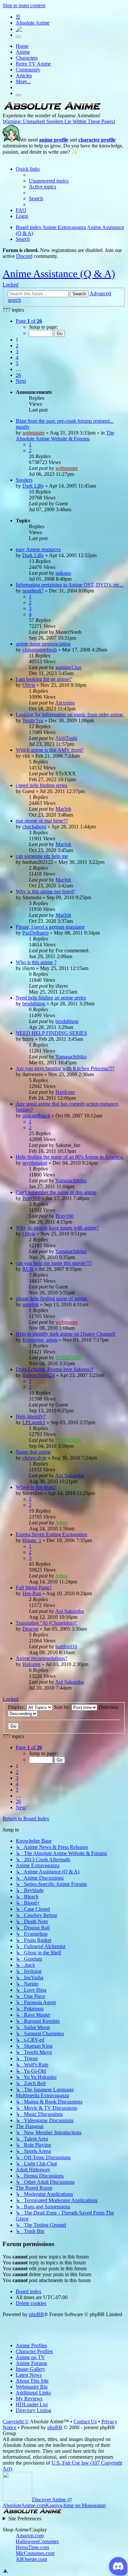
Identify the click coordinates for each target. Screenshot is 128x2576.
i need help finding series (42, 785)
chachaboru (34, 827)
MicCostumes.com (35, 2553)
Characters (27, 58)
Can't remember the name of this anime (56, 1192)
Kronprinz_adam (40, 1340)
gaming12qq (68, 667)
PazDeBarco (35, 933)
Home (22, 46)
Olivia (29, 685)
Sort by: (63, 1707)
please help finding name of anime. (52, 1298)
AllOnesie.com (31, 2559)
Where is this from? (36, 1487)
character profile (97, 140)
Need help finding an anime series (51, 998)
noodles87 (33, 591)
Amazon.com (30, 2536)
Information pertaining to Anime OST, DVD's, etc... (70, 585)
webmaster (33, 433)
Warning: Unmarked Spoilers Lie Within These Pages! (59, 121)
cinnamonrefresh (40, 650)
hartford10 (66, 1646)
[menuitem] (49, 181)
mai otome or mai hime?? (42, 821)
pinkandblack (36, 1116)
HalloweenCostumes (37, 2541)
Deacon (30, 1629)
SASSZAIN (68, 1357)
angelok (31, 1304)
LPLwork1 (34, 1422)
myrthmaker (35, 1163)
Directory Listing (33, 2410)
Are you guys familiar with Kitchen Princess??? (65, 1068)
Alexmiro (65, 703)
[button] (29, 321)
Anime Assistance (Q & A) (59, 274)
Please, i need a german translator (50, 927)
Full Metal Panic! (34, 1588)
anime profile (54, 140)
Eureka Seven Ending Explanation (52, 1534)
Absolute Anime (33, 23)
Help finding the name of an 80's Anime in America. (70, 1157)
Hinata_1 (32, 1540)
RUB (28, 1269)
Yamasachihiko (71, 1057)
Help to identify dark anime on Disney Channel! (66, 1334)
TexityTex (33, 720)
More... (23, 81)
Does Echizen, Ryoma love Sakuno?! (54, 1369)
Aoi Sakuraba (69, 1475)
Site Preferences (25, 2518)
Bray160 (31, 1198)
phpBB (36, 2314)
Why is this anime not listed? (45, 891)
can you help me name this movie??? (54, 1263)
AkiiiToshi (66, 738)
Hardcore (65, 1092)
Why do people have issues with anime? (57, 1228)
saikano (63, 573)
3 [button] (17, 351)
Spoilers (24, 480)
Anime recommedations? (42, 1658)
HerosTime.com (32, 2547)
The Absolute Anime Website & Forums (65, 436)
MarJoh (63, 809)
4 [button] (17, 357)
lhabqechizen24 (39, 1375)
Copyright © (16, 2421)
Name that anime (33, 1452)
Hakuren (31, 1664)
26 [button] (18, 375)
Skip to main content (24, 5)
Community (28, 70)
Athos (61, 1523)
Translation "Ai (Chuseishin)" (47, 1623)
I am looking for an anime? (44, 679)
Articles (24, 76)
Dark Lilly (33, 486)
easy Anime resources (38, 549)
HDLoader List (32, 2404)
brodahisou (34, 1004)
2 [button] (17, 346)
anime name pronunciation (43, 644)
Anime (23, 52)
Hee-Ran (32, 1593)
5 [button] (17, 363)
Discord (24, 256)
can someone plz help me (42, 856)
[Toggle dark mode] (18, 37)
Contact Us (85, 2421)
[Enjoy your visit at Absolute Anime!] (52, 110)
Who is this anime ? (36, 962)
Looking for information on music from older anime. (70, 715)
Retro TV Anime (33, 64)
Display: (17, 1707)
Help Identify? (31, 1416)
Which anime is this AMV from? (50, 750)
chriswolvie (34, 1458)
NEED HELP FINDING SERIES (51, 1033)
